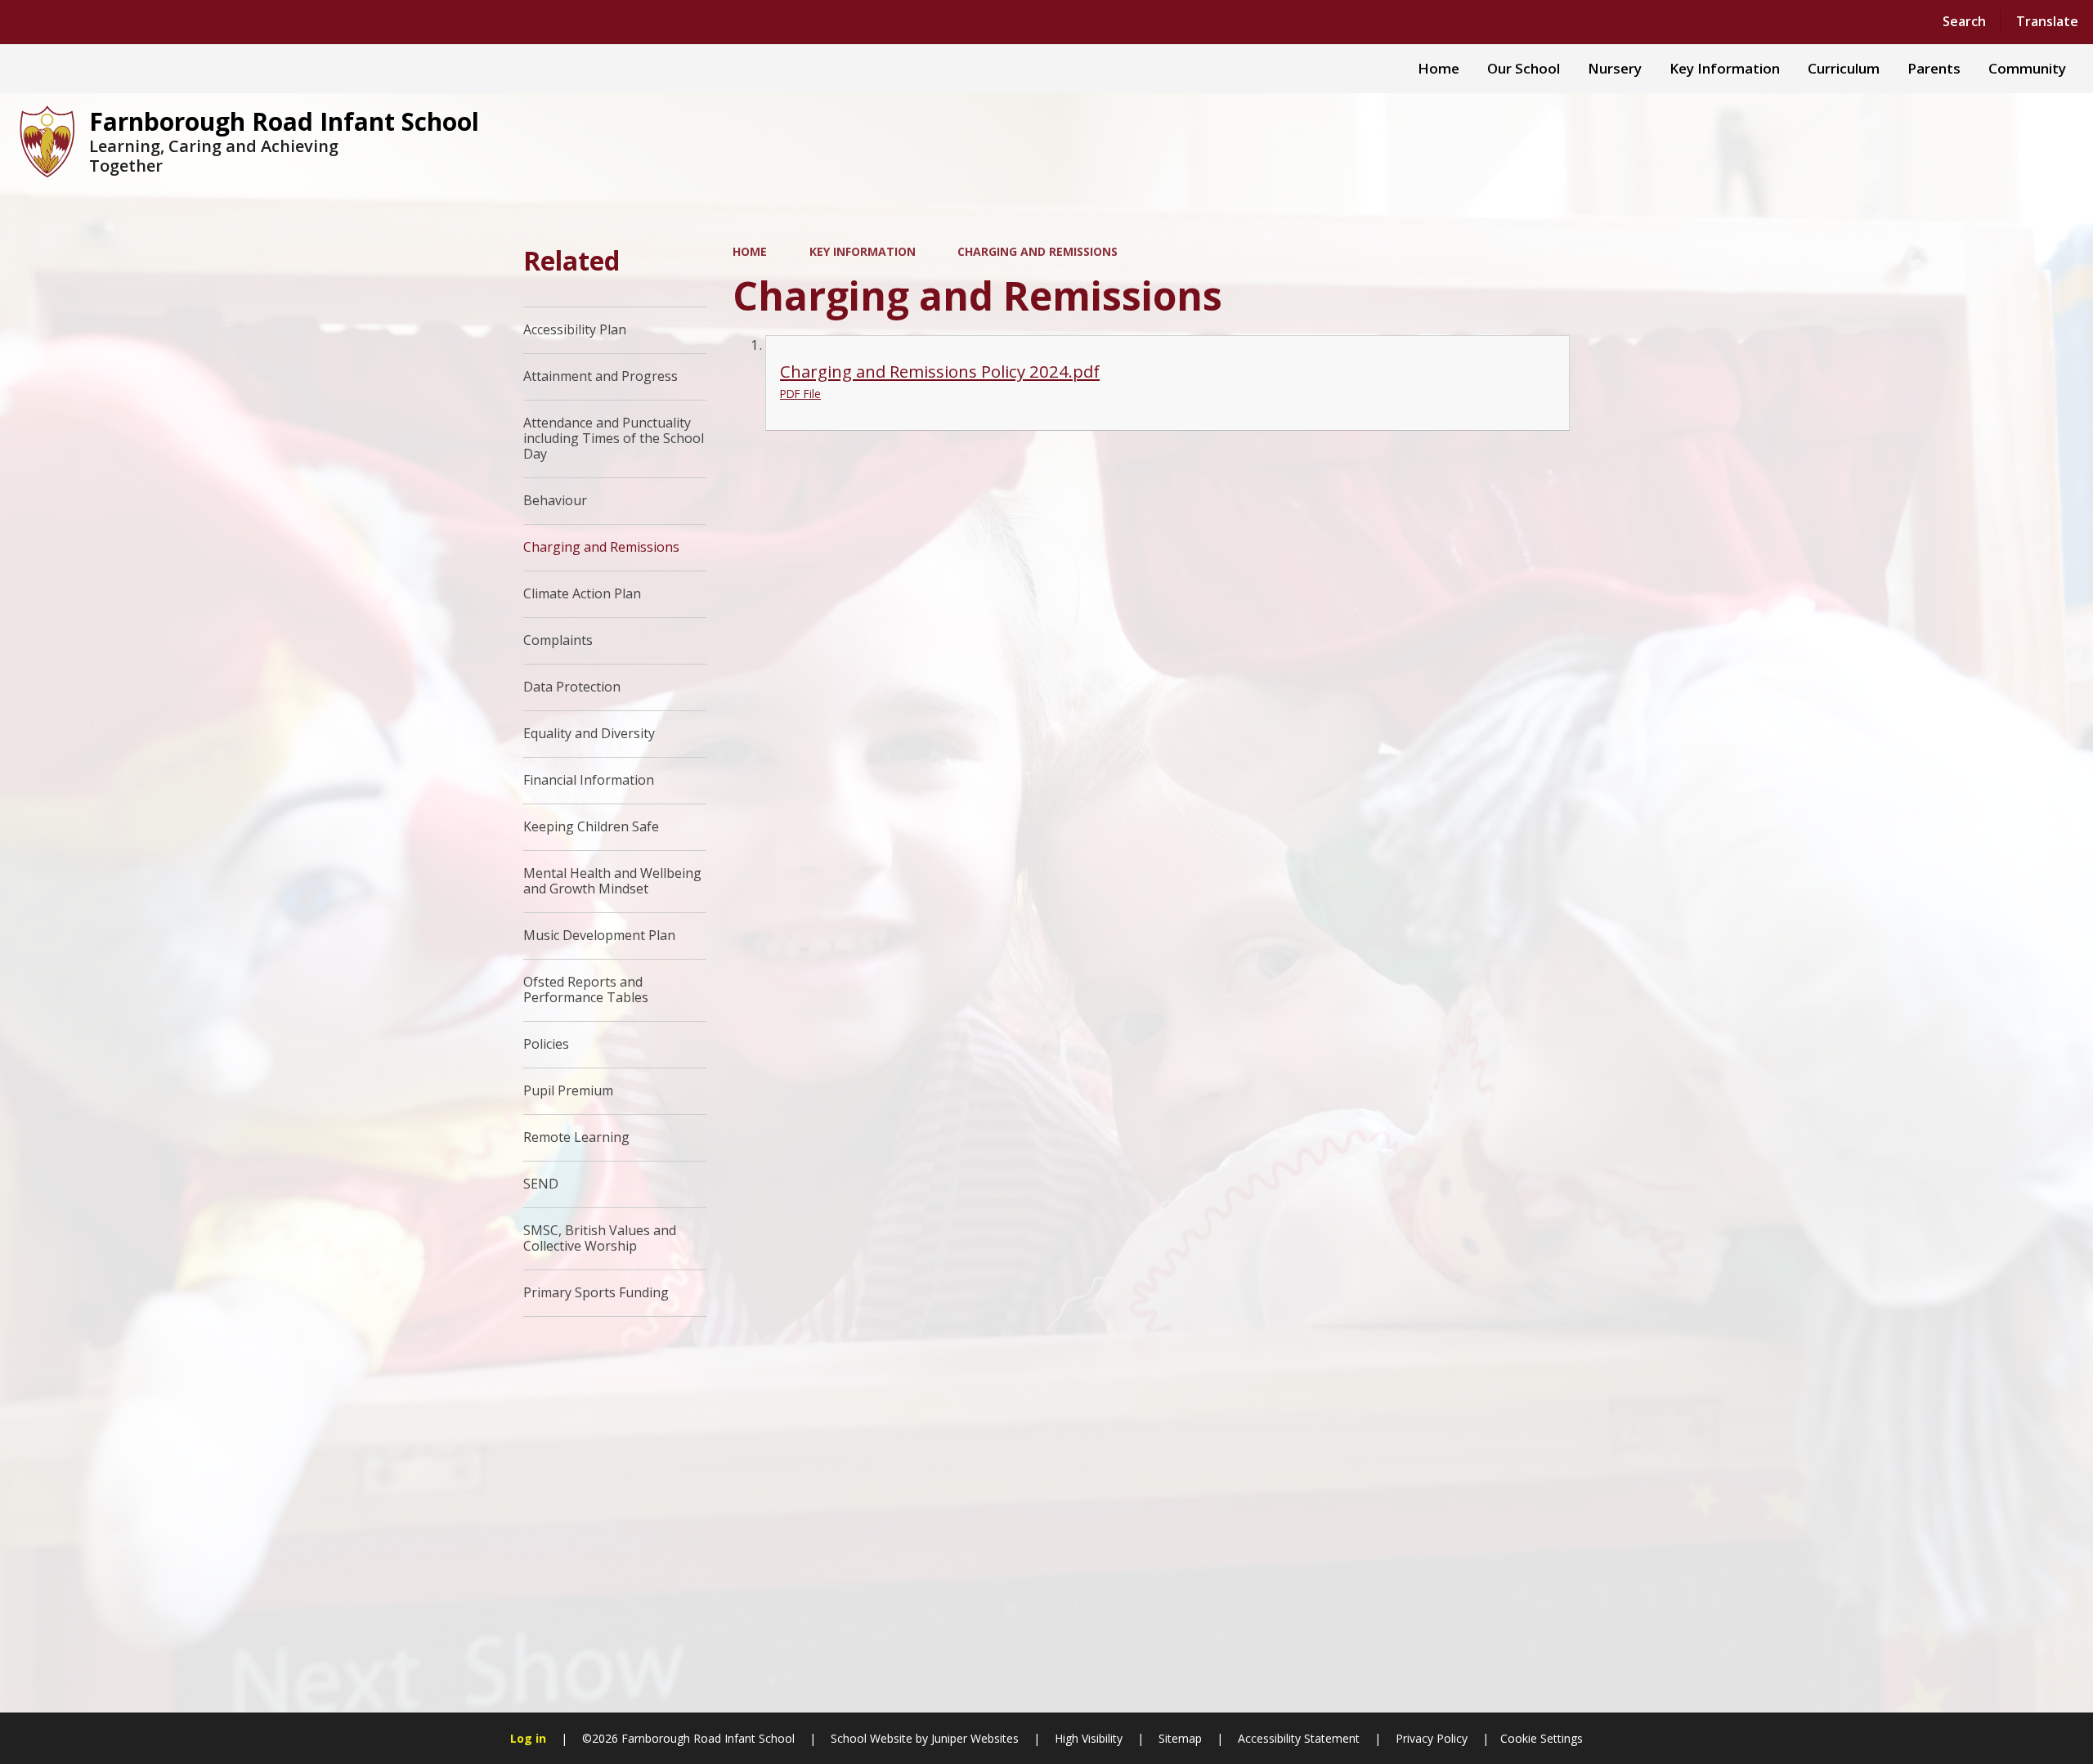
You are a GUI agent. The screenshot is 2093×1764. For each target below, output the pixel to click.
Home (750, 251)
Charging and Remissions (1038, 251)
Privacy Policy (1432, 1738)
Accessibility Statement (1299, 1738)
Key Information (863, 251)
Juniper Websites (973, 1738)
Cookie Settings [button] (1542, 1738)
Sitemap (1180, 1738)
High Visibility (1089, 1738)
